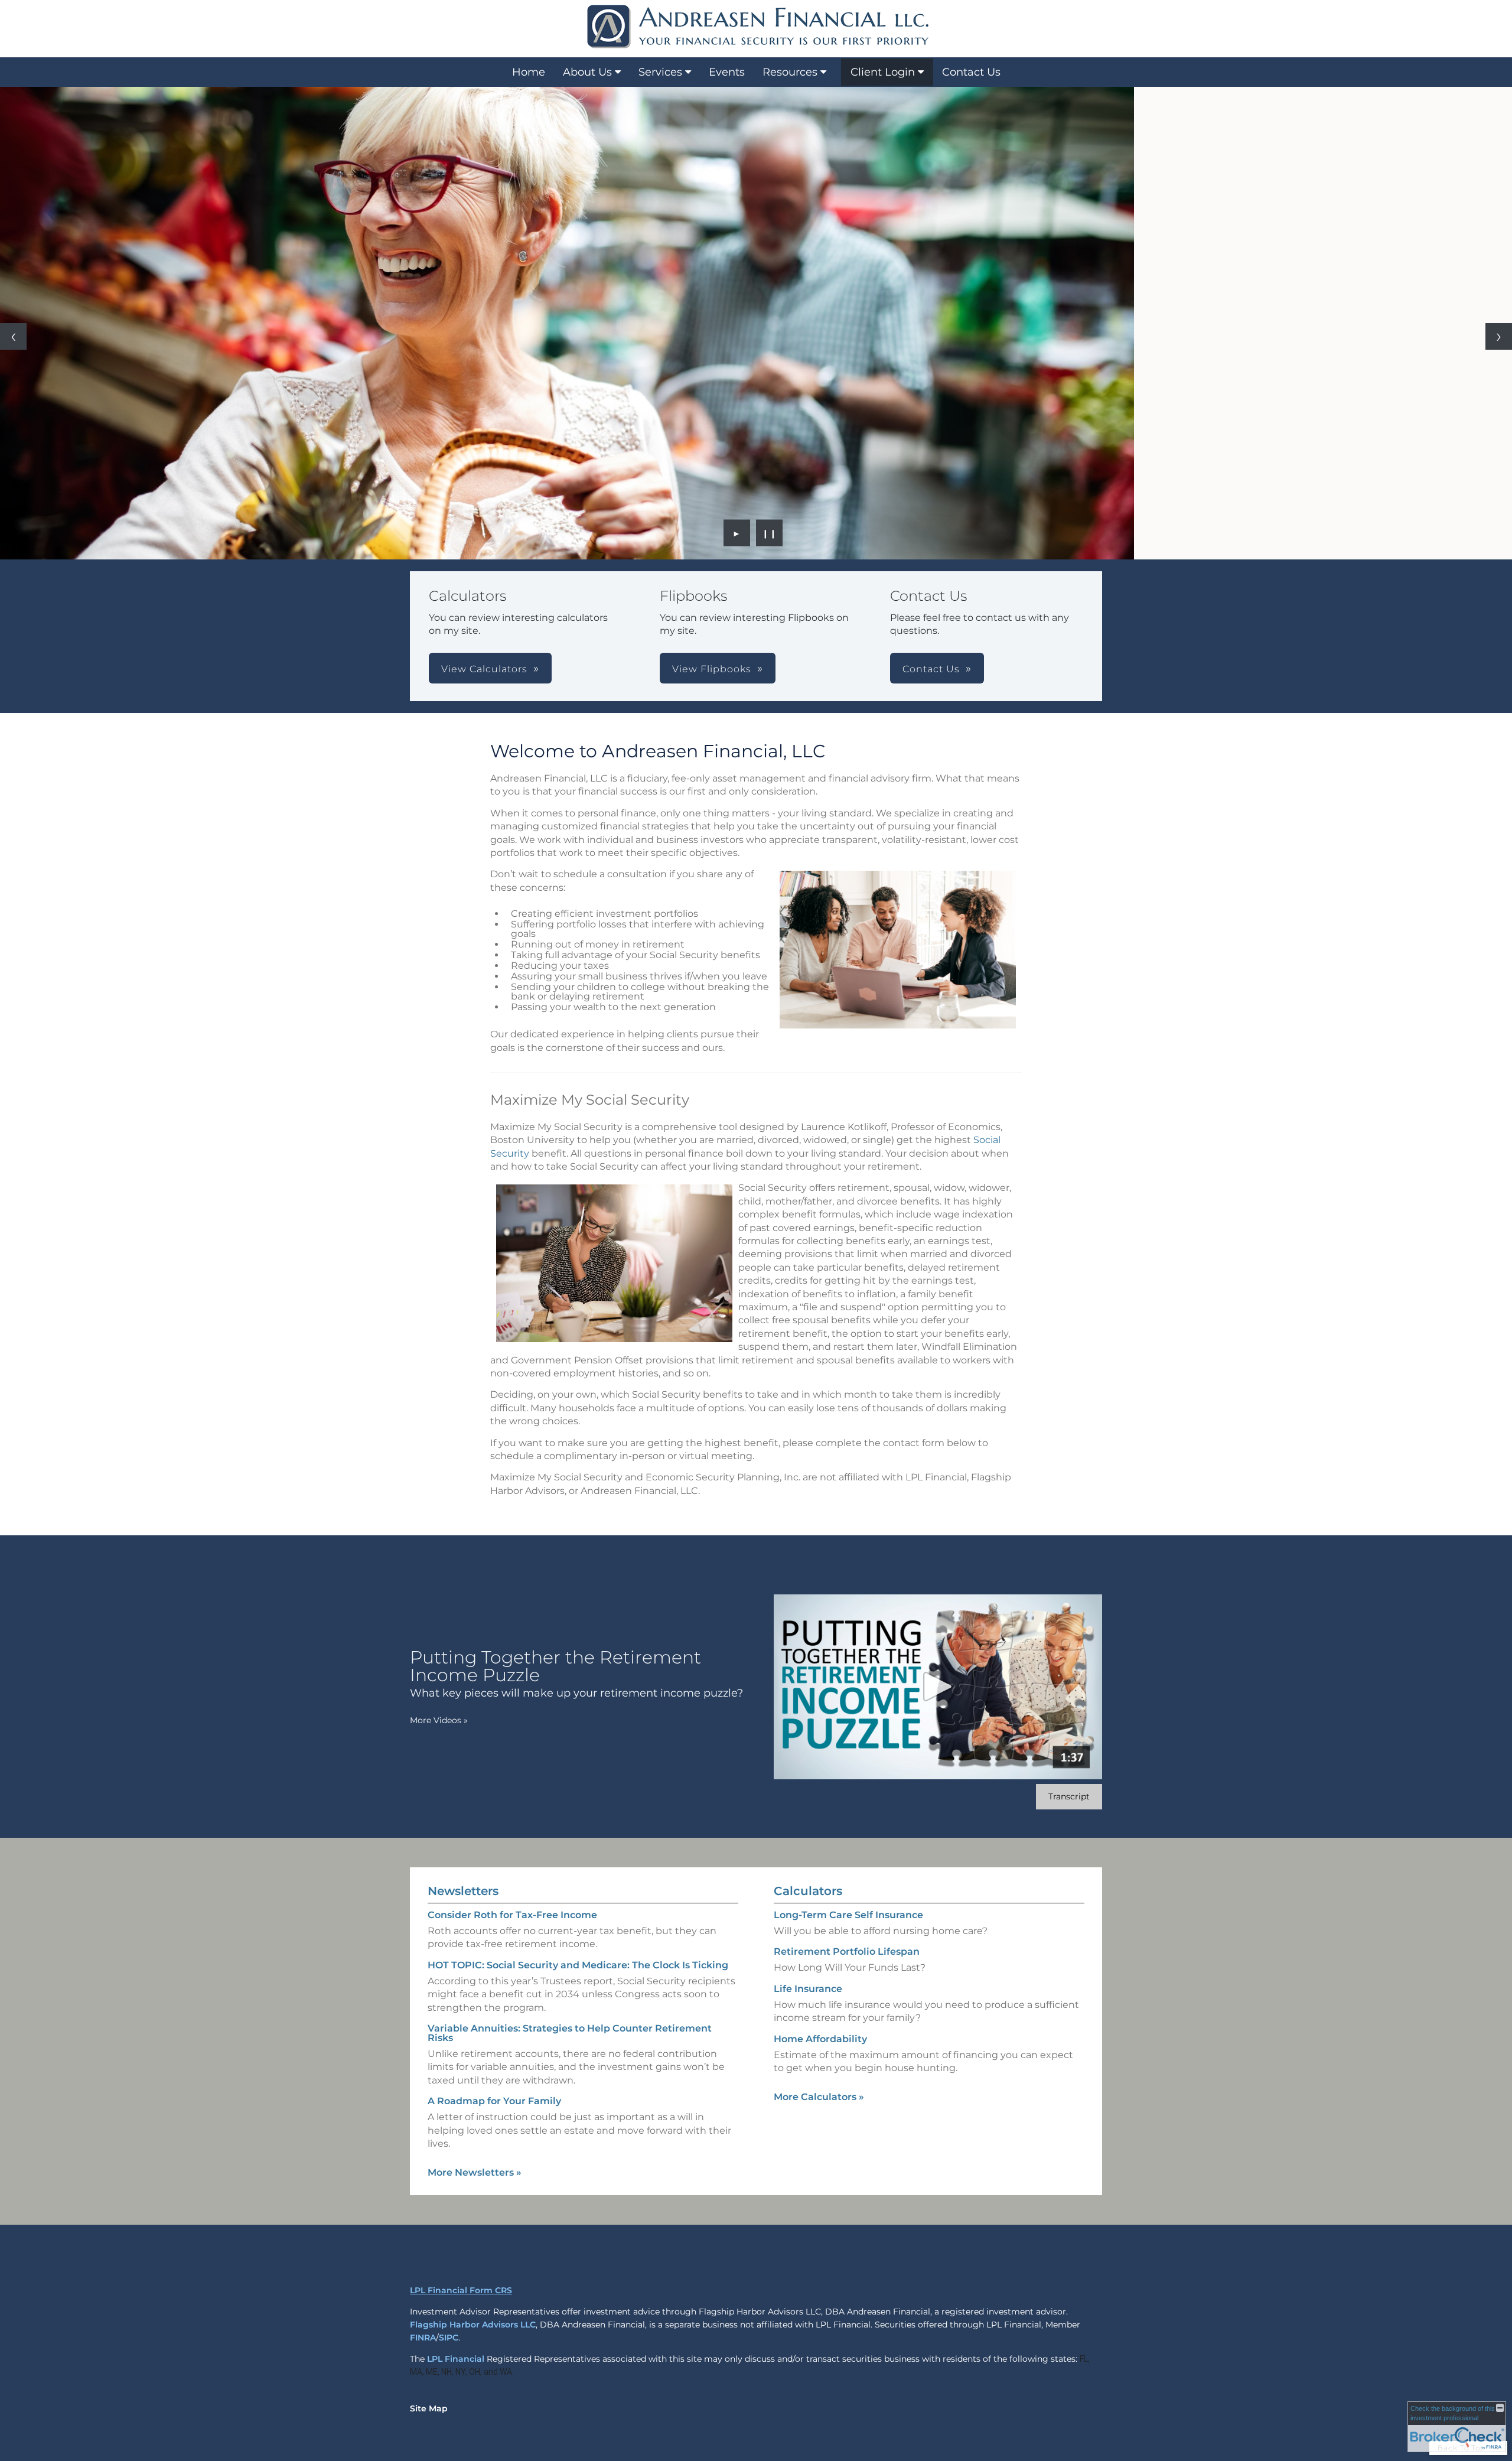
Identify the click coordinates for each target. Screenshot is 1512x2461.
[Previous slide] (13, 336)
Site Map (429, 2408)
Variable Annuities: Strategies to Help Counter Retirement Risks (570, 2033)
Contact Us (971, 72)
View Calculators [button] (484, 669)
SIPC (449, 2338)
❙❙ (770, 533)
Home (529, 72)
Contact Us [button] (931, 669)
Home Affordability (820, 2039)
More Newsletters (475, 2172)
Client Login (883, 72)
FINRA (423, 2338)
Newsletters (463, 1891)
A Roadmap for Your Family (494, 2101)
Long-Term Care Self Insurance (848, 1915)
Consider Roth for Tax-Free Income (512, 1915)
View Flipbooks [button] (712, 669)
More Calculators (819, 2097)
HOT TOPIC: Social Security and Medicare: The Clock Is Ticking (578, 1965)
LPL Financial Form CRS (461, 2290)
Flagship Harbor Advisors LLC (473, 2325)
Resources (790, 72)
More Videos (439, 1720)
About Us (587, 72)
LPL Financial (456, 2359)
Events (727, 72)
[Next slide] (1499, 336)
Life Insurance (808, 1989)
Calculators (808, 1891)
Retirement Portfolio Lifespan (847, 1951)
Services (660, 72)
